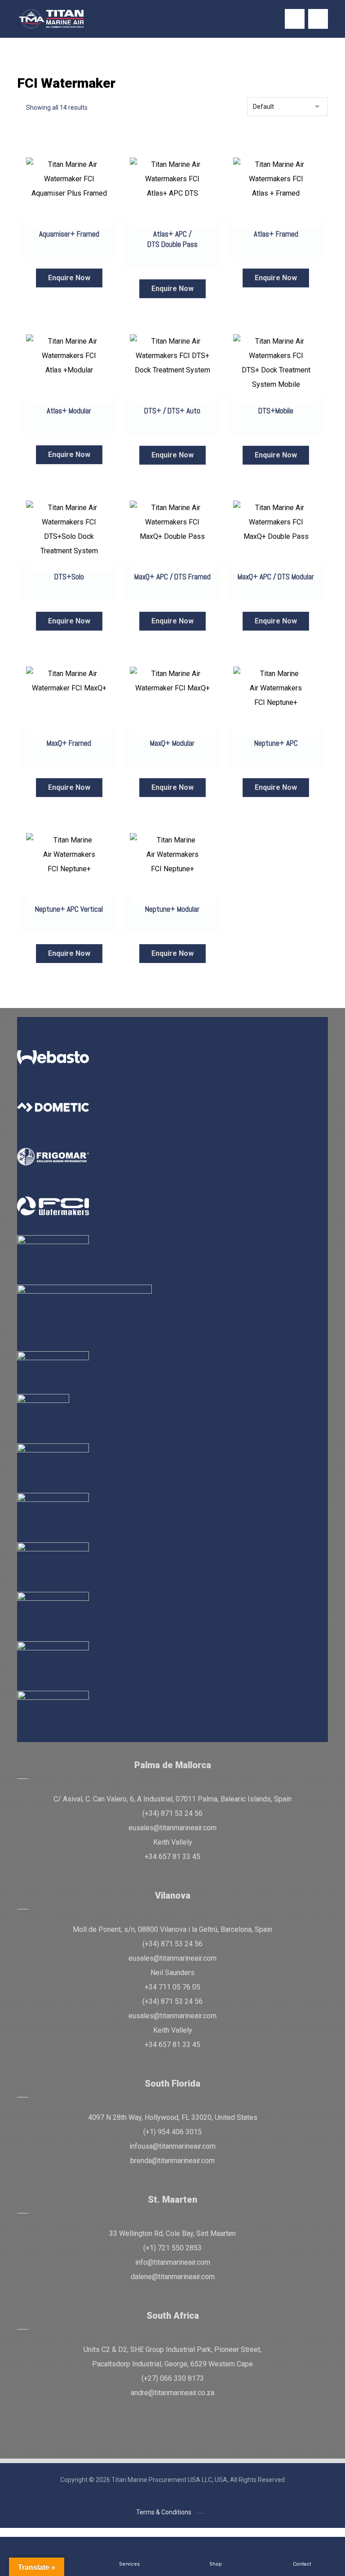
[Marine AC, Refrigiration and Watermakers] (52, 19)
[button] (318, 19)
